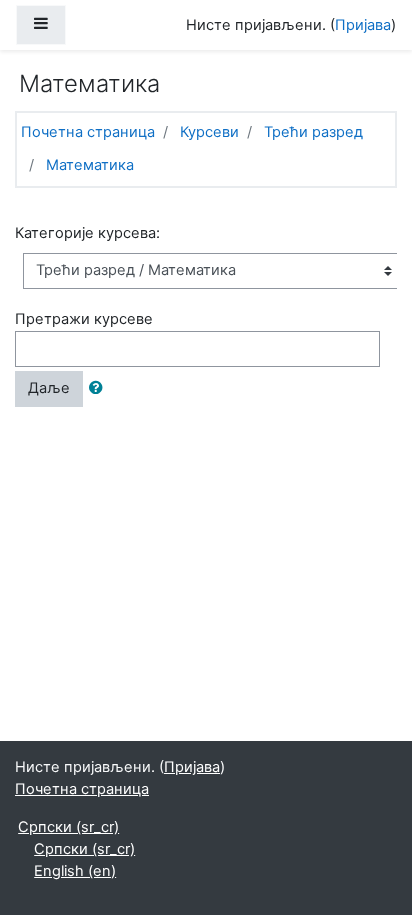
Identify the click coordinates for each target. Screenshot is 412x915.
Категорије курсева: (87, 233)
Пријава (363, 25)
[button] (100, 389)
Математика (90, 165)
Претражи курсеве (84, 319)
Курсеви (209, 132)
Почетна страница (88, 132)
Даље (49, 388)
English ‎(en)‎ (75, 871)
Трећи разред (313, 132)
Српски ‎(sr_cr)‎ (68, 827)
